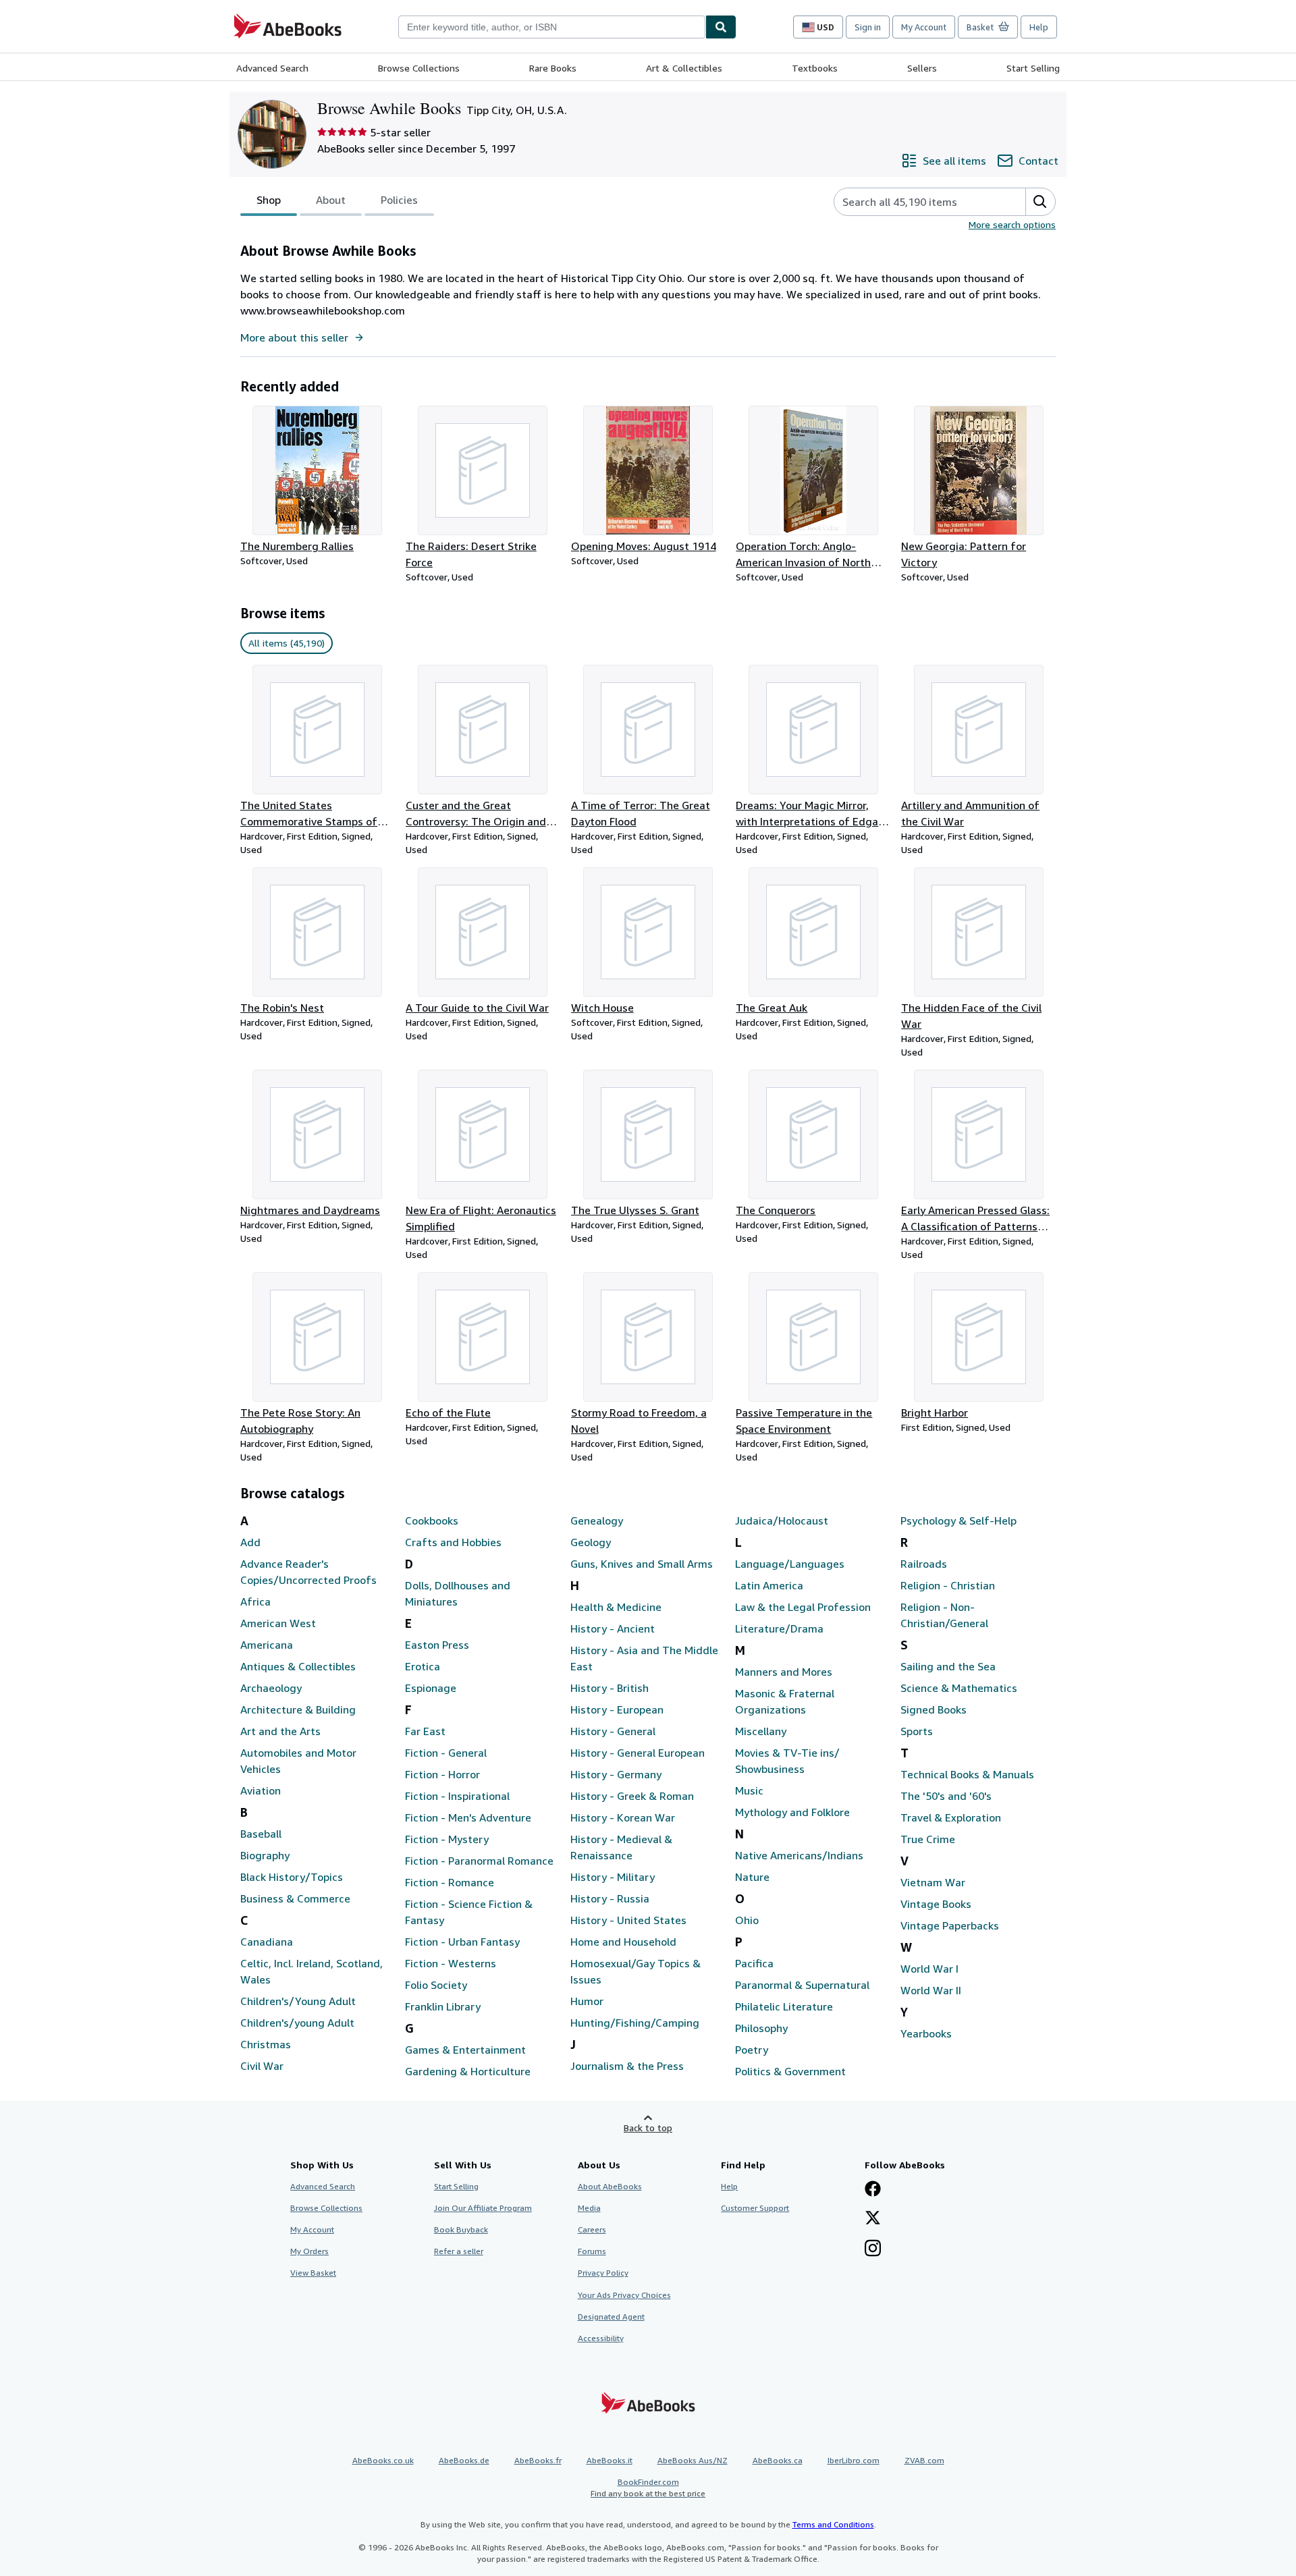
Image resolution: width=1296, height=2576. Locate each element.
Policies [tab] (399, 200)
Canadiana (267, 1942)
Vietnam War (933, 1882)
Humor (587, 2001)
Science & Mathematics (959, 1688)
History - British (610, 1688)
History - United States (628, 1920)
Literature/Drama (779, 1628)
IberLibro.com (854, 2460)
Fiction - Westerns (451, 1963)
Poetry (752, 2050)
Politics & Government (790, 2071)
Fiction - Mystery (447, 1839)
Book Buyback (461, 2229)
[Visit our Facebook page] (873, 2190)
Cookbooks (432, 1520)
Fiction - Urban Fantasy (462, 1942)
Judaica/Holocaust (782, 1520)
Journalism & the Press (627, 2066)
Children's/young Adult (297, 2023)
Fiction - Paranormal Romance (479, 1861)
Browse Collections (419, 68)
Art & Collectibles (684, 68)
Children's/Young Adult (298, 2001)
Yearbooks (926, 2033)
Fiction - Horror (442, 1774)
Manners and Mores (784, 1672)
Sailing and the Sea (948, 1666)
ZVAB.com (924, 2460)
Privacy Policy (603, 2273)
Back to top (648, 2128)
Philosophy (761, 2028)
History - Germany (616, 1774)
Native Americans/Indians (799, 1855)
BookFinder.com (648, 2488)
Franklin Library (443, 2006)
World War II (931, 1990)
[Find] (721, 27)
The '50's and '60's (946, 1796)
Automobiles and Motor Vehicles (298, 1761)
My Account (924, 27)
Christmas (266, 2044)
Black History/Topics (292, 1877)
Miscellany (761, 1731)
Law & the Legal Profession (803, 1607)
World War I (929, 1969)
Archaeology (271, 1688)
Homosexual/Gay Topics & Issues (636, 1971)
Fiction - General (446, 1753)
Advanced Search (272, 68)
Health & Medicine (616, 1607)
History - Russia (610, 1898)
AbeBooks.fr (538, 2460)
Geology (591, 1542)
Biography (265, 1855)
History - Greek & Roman (632, 1796)
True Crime (928, 1839)
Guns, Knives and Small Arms (642, 1564)
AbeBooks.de (464, 2460)
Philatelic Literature (784, 2006)
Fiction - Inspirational (457, 1796)
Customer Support (755, 2208)
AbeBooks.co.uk (383, 2460)
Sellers (922, 68)
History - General (613, 1731)
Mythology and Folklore (792, 1812)
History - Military (613, 1877)
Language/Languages (790, 1564)
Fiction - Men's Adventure (468, 1817)
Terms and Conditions (833, 2524)
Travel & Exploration (951, 1817)
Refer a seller (459, 2251)
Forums (592, 2251)
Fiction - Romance (450, 1882)
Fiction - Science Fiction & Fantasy (469, 1912)
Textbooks (815, 68)
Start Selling (1033, 68)
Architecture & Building (298, 1709)
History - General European (638, 1753)
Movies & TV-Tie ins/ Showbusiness (787, 1761)
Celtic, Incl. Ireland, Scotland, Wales (312, 1971)
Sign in (868, 27)
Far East (425, 1731)
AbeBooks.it (610, 2460)
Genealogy (597, 1520)
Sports (917, 1731)
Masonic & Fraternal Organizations (785, 1701)
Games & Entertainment (465, 2050)
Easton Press (437, 1645)
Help (1039, 27)
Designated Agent (611, 2317)
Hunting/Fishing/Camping (635, 2023)
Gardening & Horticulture (468, 2071)
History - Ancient (613, 1628)
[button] (1040, 202)
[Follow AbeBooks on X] (873, 2219)
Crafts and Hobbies (453, 1542)
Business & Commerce (295, 1898)
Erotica (423, 1666)
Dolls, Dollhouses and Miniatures (458, 1593)
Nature (752, 1877)
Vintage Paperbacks (950, 1925)
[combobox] (552, 27)
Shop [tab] (269, 200)
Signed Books (934, 1709)
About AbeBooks (610, 2186)
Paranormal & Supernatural (802, 1985)
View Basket (313, 2273)
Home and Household (623, 1942)
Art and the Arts (280, 1731)
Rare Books (553, 68)
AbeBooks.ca (778, 2460)
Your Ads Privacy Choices (624, 2295)
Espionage (431, 1688)
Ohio (747, 1920)
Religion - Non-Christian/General (944, 1615)
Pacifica (754, 1963)
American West (278, 1623)
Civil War (262, 2066)
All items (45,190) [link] (287, 643)
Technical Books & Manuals (967, 1774)
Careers (592, 2229)
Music (749, 1790)
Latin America (769, 1585)
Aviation (261, 1790)
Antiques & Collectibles (298, 1666)
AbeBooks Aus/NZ (693, 2460)
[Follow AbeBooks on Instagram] (873, 2249)
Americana (267, 1645)
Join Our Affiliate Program (483, 2208)
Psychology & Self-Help (959, 1520)
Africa (255, 1601)
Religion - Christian (948, 1585)
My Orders (309, 2251)
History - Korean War (623, 1817)
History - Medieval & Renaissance (621, 1847)
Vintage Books (936, 1904)
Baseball (261, 1834)
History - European (617, 1709)
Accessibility (601, 2338)
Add (250, 1542)
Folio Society (436, 1985)
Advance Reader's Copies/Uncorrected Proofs (308, 1572)
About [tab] (331, 200)
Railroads (924, 1564)
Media (589, 2208)
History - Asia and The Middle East (644, 1658)
